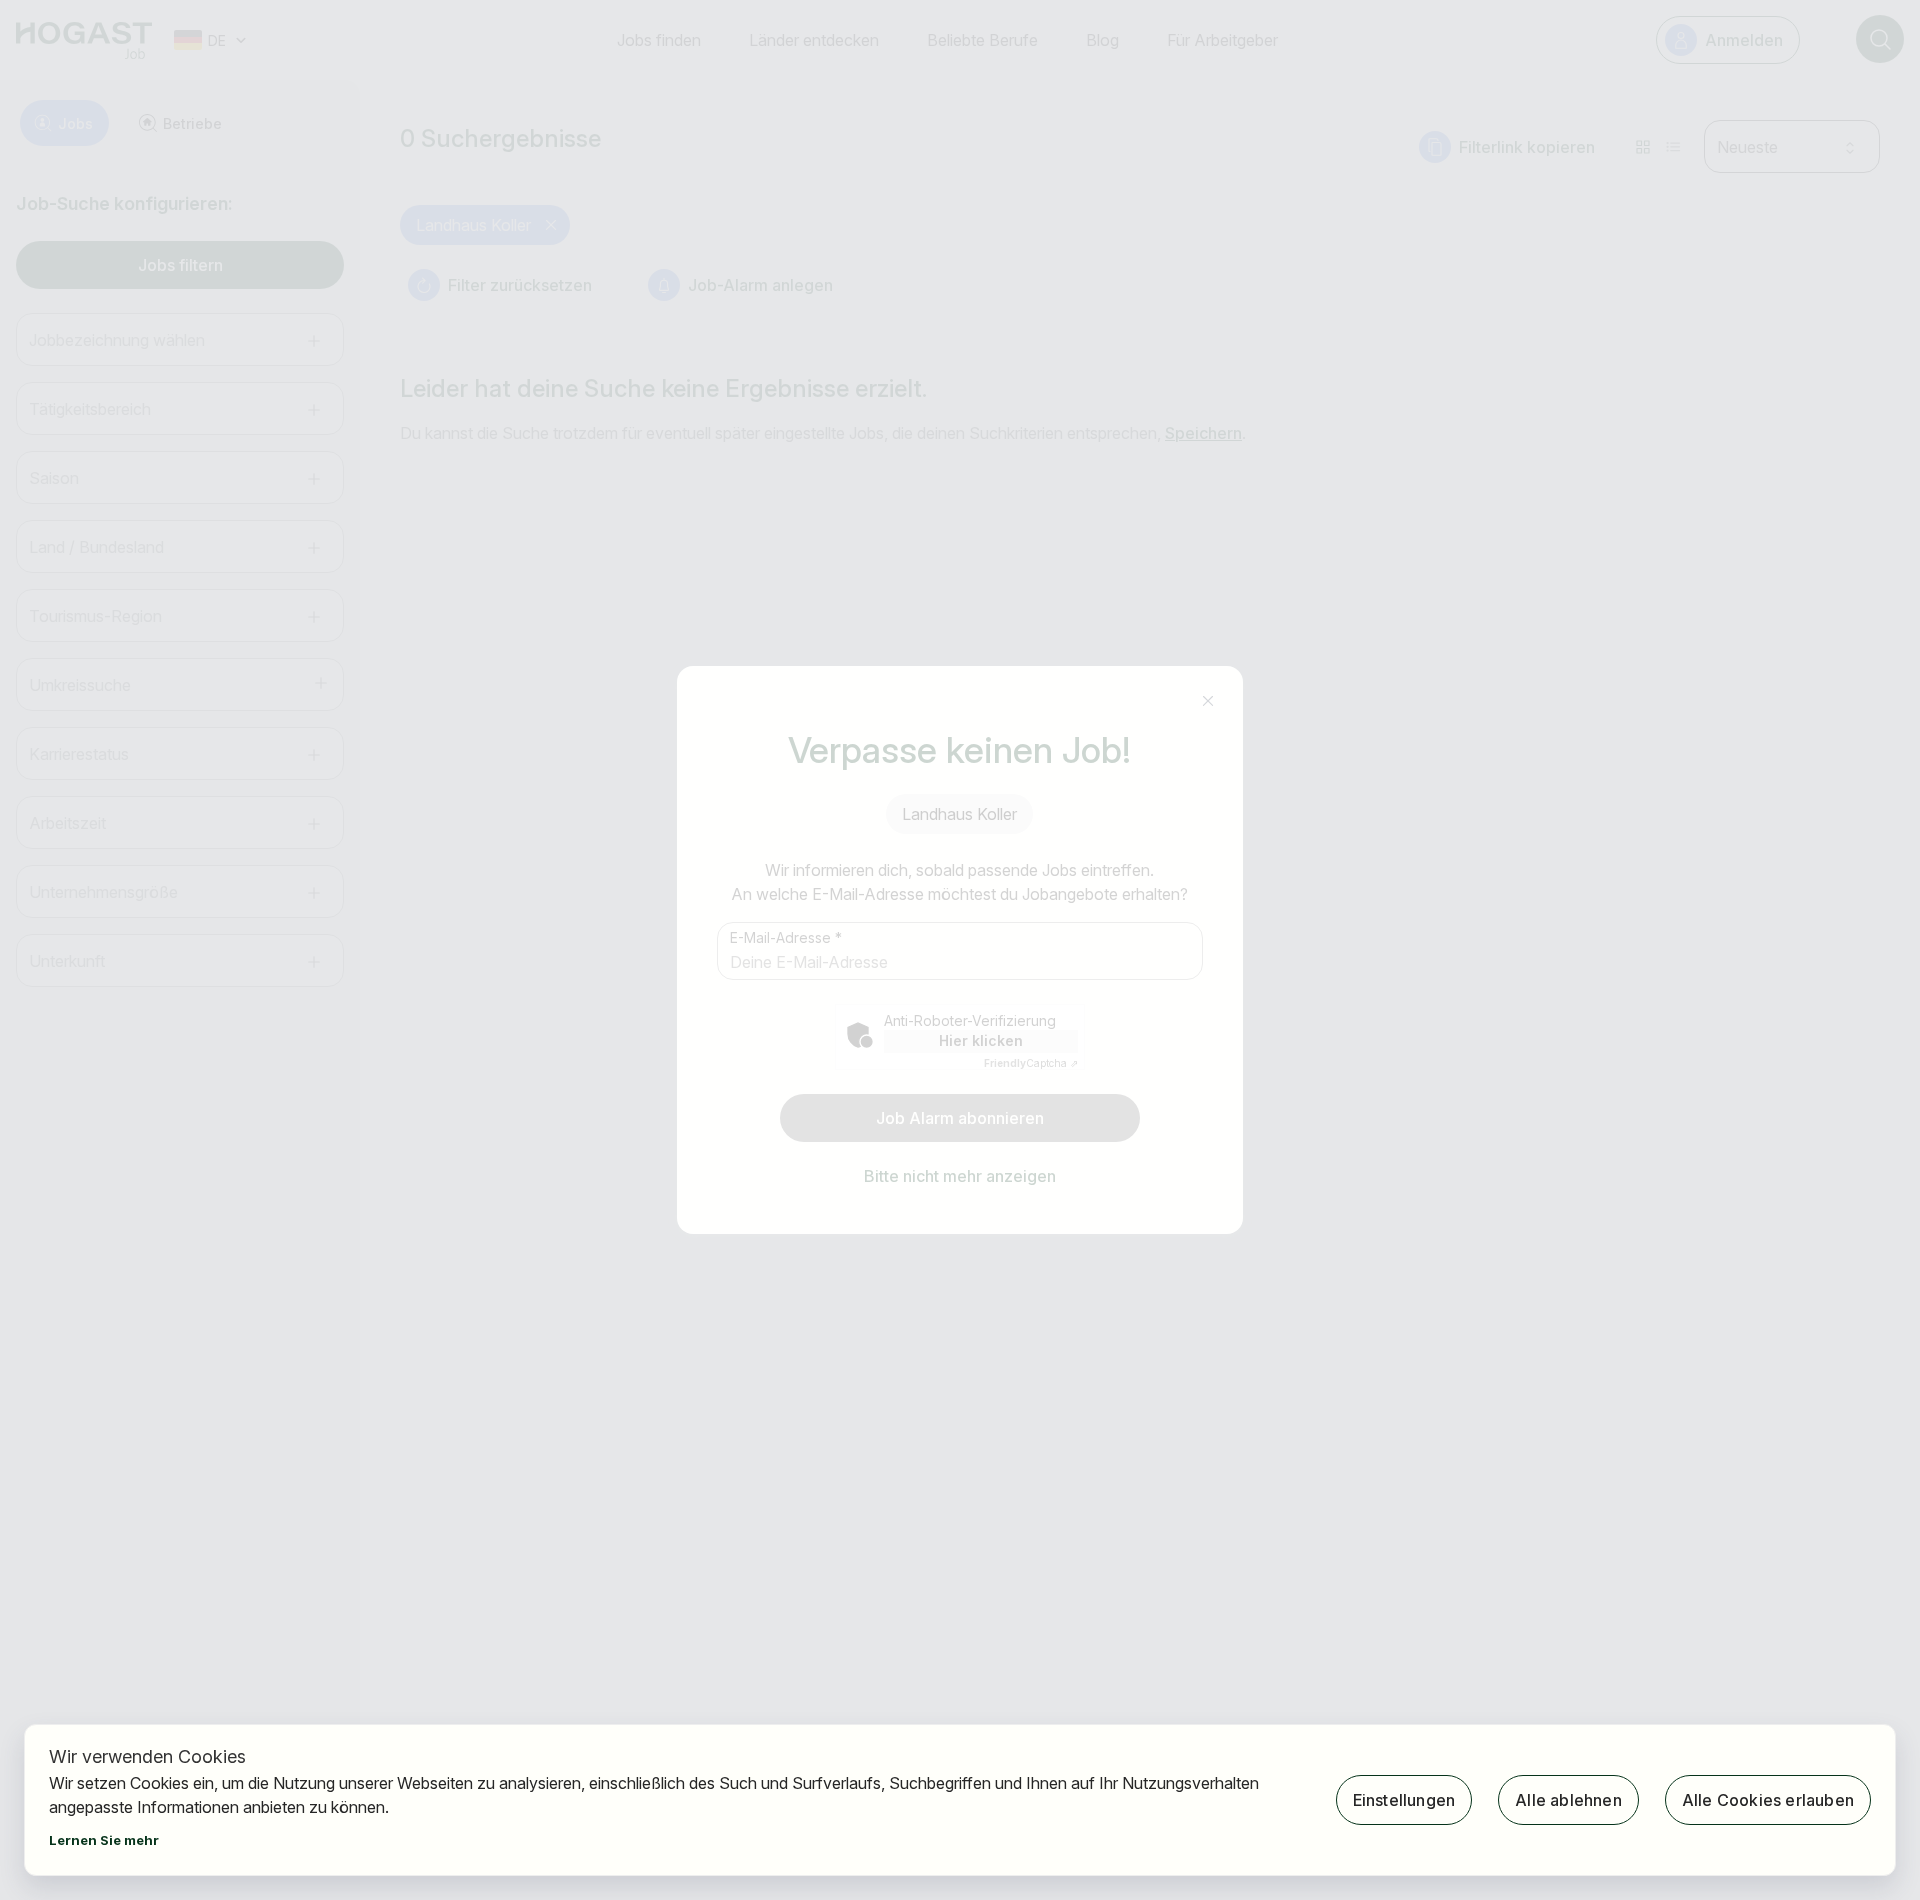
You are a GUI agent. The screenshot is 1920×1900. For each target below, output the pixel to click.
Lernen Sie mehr (104, 1840)
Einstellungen (1404, 1800)
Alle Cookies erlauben (1768, 1800)
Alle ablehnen (1568, 1800)
